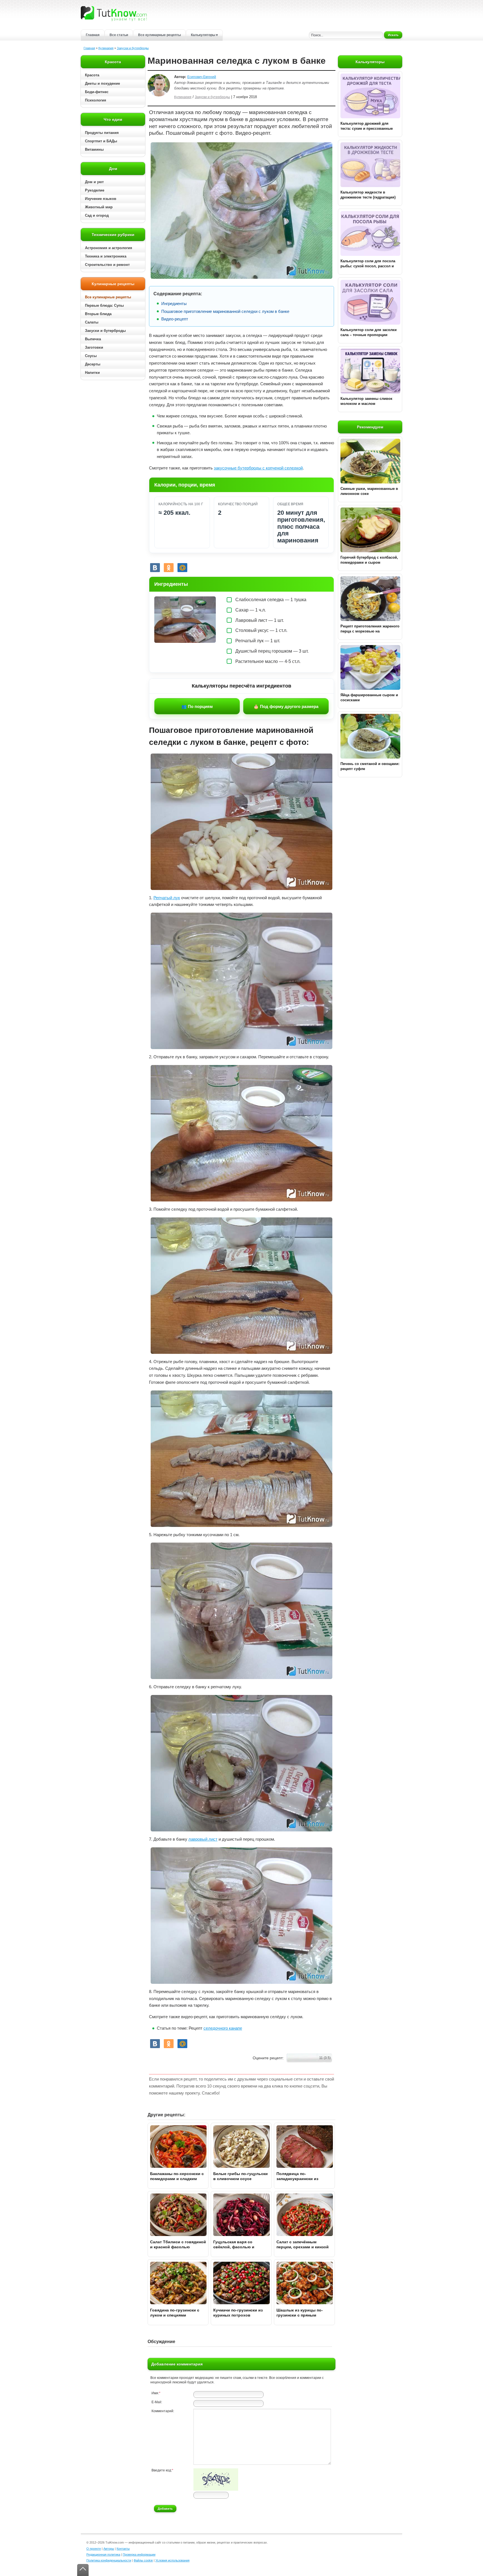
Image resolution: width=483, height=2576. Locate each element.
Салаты (92, 322)
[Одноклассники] (169, 568)
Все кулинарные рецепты (159, 35)
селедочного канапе (223, 2028)
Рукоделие (95, 190)
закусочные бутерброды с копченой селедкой (258, 468)
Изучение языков (101, 199)
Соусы (91, 356)
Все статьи (119, 35)
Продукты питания (102, 133)
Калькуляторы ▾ (204, 35)
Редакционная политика (103, 2554)
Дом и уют (94, 182)
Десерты (93, 364)
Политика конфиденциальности (109, 2560)
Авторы (109, 2549)
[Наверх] (83, 2570)
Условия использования (172, 2560)
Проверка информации (139, 2554)
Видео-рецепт (175, 319)
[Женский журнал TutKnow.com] (114, 13)
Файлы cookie (143, 2560)
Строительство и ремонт (107, 265)
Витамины (94, 149)
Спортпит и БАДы (101, 141)
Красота (92, 75)
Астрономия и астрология (109, 248)
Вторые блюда (98, 314)
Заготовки (94, 347)
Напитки (92, 373)
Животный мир (99, 207)
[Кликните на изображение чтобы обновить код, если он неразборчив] (216, 2490)
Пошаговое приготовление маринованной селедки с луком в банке (225, 311)
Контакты (123, 2549)
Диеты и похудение (102, 83)
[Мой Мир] (182, 568)
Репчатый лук (167, 898)
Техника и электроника (106, 256)
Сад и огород (97, 215)
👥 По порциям (197, 706)
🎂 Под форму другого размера (286, 706)
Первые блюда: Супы (104, 305)
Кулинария (106, 48)
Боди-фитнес (97, 92)
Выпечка (93, 339)
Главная (93, 35)
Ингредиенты (174, 304)
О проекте (94, 2549)
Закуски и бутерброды (133, 48)
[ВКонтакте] (155, 568)
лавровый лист (203, 1839)
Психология (96, 100)
